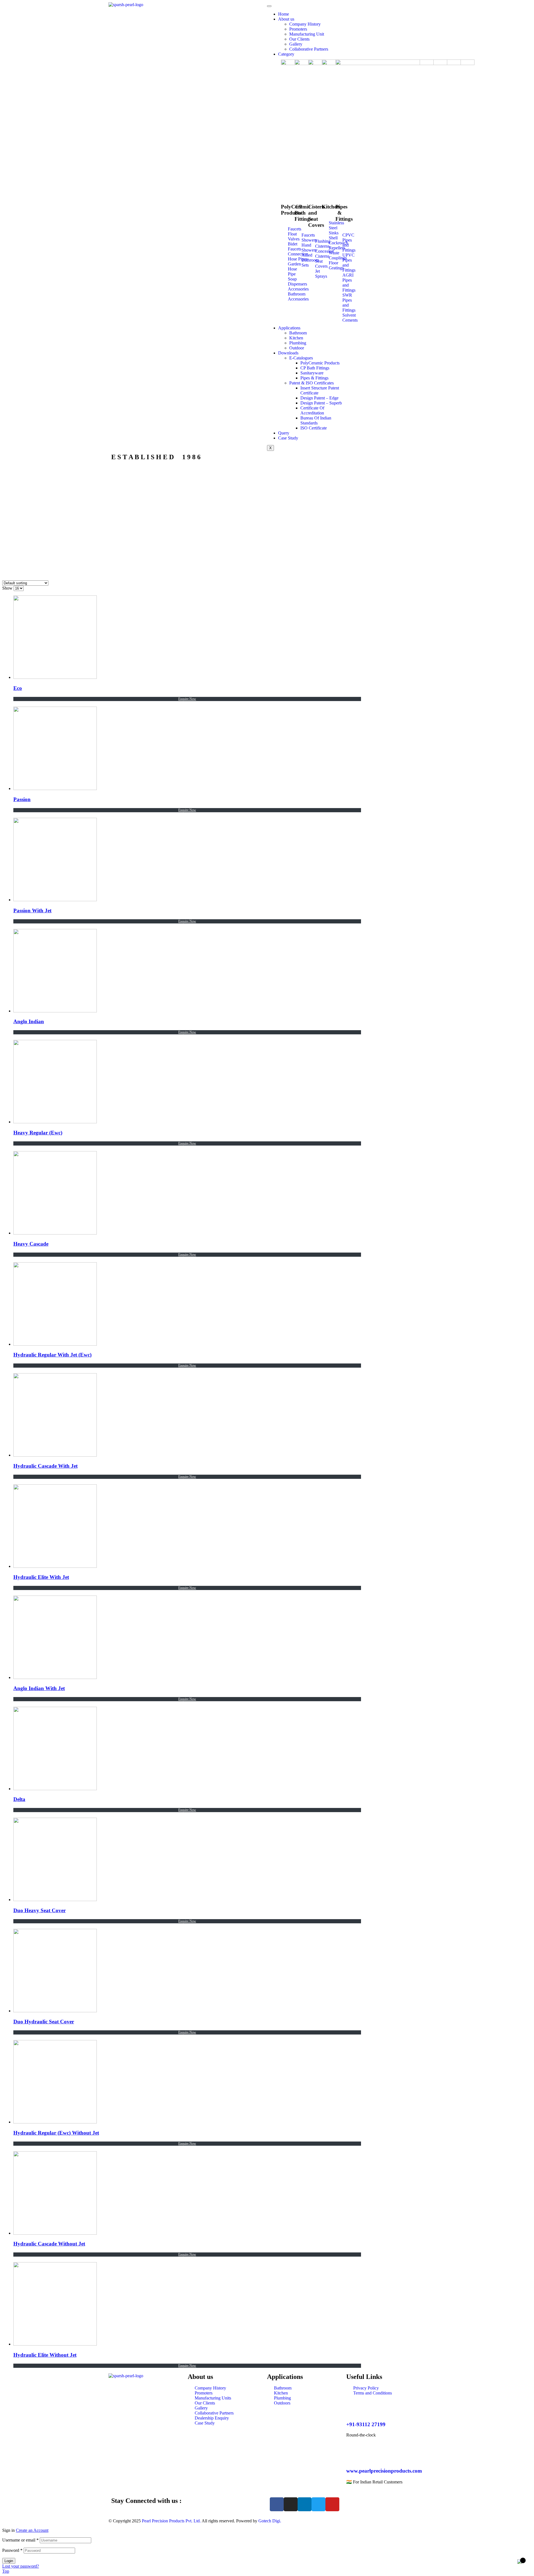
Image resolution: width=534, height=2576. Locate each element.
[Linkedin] (305, 2504)
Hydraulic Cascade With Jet (45, 1466)
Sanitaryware (312, 373)
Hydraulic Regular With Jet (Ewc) (52, 1355)
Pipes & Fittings (314, 378)
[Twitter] (318, 2504)
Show (7, 588)
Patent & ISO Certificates (311, 383)
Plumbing (298, 343)
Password (12, 2550)
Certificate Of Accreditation (312, 410)
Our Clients (299, 39)
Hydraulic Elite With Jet (41, 1577)
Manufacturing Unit (307, 34)
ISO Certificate (314, 428)
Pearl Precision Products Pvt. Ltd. (171, 2521)
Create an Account (32, 2530)
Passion (22, 799)
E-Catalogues (301, 358)
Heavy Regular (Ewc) (38, 1133)
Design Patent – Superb (321, 403)
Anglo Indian (29, 1021)
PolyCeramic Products (320, 363)
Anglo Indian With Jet (39, 1688)
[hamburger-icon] (269, 6)
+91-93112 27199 (366, 2424)
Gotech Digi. (270, 2521)
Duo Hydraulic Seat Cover (44, 2022)
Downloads (288, 353)
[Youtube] (332, 2504)
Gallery (296, 44)
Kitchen (296, 338)
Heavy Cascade (31, 1244)
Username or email (20, 2540)
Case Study (288, 438)
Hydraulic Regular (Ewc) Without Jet (56, 2133)
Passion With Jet (32, 911)
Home (284, 14)
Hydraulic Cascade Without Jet (49, 2244)
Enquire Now (187, 699)
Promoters (298, 29)
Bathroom (298, 333)
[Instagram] (291, 2504)
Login (9, 2561)
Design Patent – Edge (319, 398)
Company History (305, 24)
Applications (289, 328)
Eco (18, 688)
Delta (19, 1799)
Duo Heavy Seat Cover (39, 1910)
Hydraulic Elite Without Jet (45, 2355)
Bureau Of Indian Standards (316, 420)
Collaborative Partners (309, 49)
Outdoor (297, 348)
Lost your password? (21, 2566)
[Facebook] (277, 2504)
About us (286, 19)
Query (284, 433)
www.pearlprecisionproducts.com (384, 2471)
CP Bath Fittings (315, 368)
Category (286, 54)
